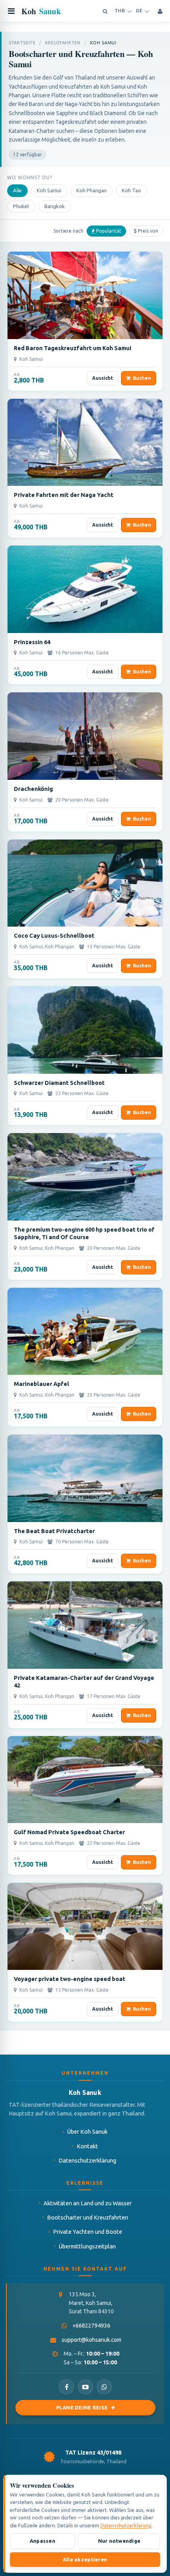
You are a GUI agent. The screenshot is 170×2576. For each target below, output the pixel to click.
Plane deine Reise (82, 2407)
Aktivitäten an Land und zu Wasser (88, 2203)
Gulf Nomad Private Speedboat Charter (69, 1832)
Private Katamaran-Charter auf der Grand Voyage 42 (84, 1681)
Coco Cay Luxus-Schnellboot (54, 935)
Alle (17, 190)
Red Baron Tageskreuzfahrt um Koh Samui (73, 348)
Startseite (22, 43)
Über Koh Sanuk (87, 2132)
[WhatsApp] (104, 2387)
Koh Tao (131, 190)
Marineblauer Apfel (42, 1384)
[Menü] (11, 11)
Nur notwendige (119, 2541)
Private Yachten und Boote (88, 2232)
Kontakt (87, 2146)
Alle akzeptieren (85, 2559)
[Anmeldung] (160, 11)
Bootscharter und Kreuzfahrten (88, 2217)
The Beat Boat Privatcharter (54, 1531)
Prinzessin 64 (32, 642)
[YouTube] (85, 2387)
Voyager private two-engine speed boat (70, 1979)
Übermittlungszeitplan (87, 2246)
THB (120, 11)
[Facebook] (66, 2387)
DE (139, 11)
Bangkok (55, 206)
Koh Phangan (92, 190)
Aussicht (103, 378)
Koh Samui (49, 190)
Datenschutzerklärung (87, 2160)
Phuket (21, 206)
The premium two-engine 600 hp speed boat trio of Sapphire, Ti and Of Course (84, 1233)
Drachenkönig (33, 789)
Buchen (142, 378)
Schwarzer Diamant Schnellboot (59, 1083)
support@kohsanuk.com (92, 2340)
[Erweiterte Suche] (105, 11)
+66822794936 (91, 2326)
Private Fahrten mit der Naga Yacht (64, 495)
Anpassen (42, 2541)
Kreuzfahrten (63, 43)
